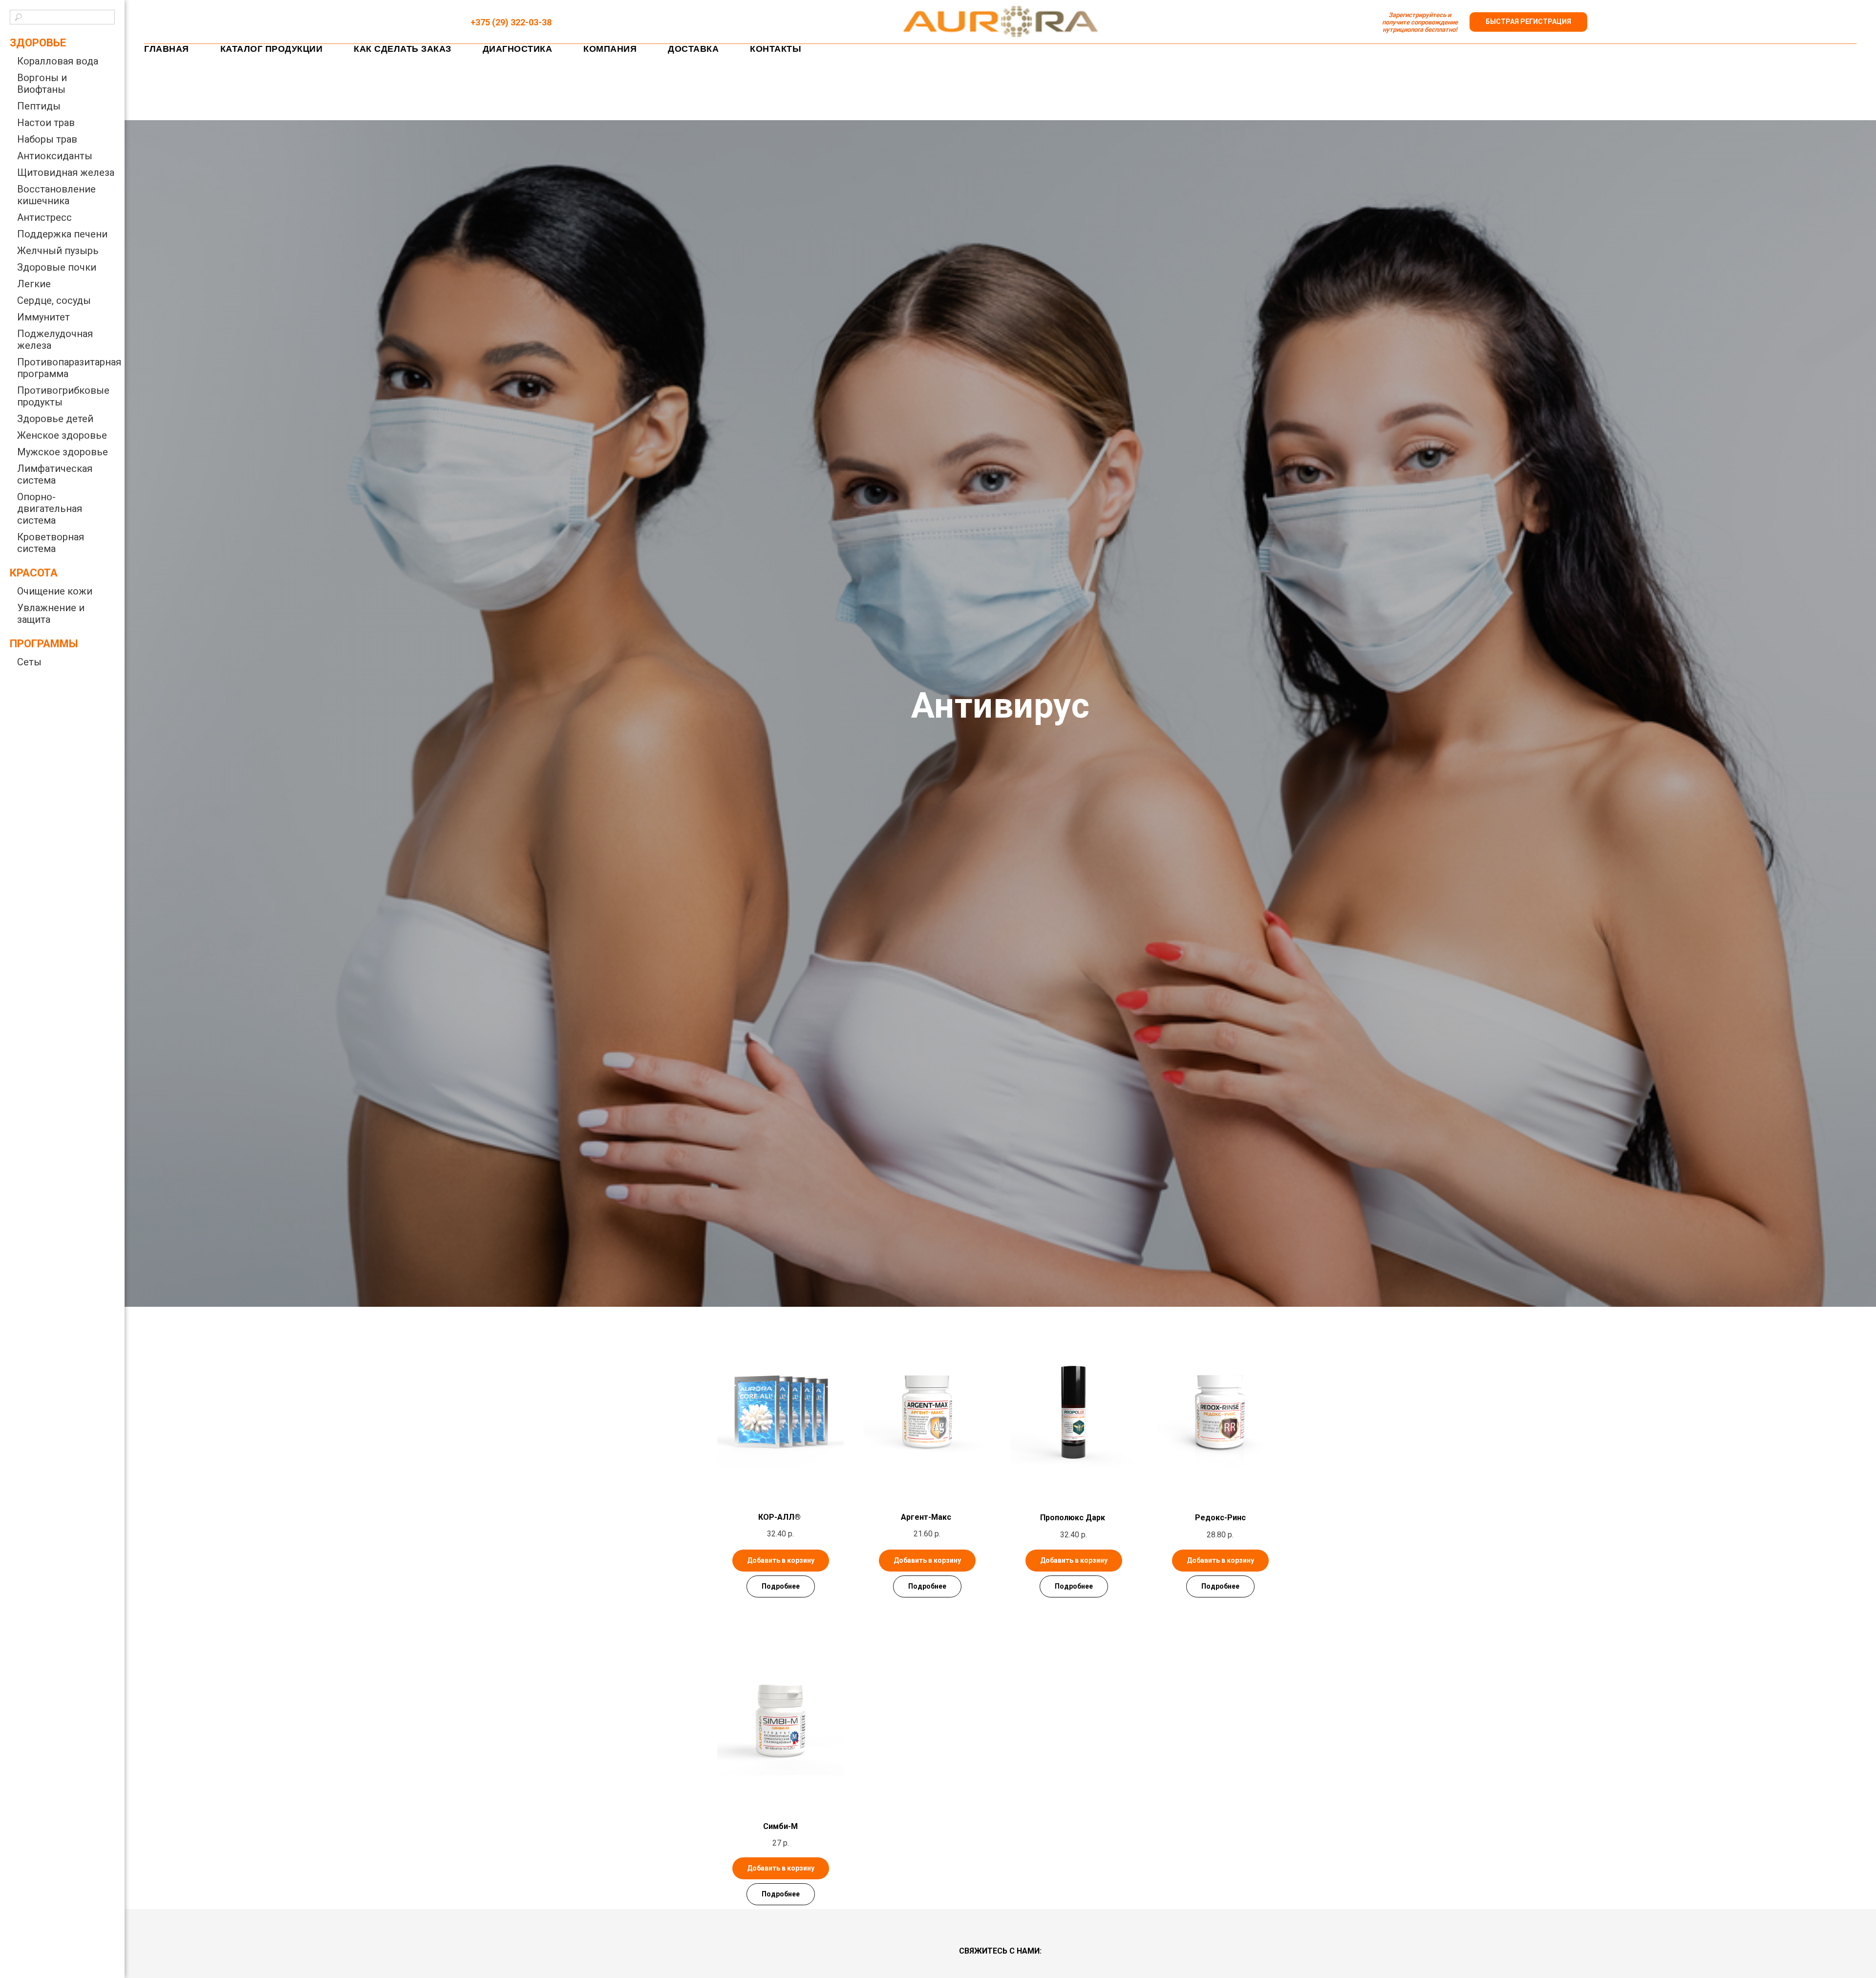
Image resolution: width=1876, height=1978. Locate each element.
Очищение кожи (55, 591)
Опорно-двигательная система (50, 509)
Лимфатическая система (55, 474)
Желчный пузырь (58, 251)
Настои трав (46, 123)
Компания (610, 49)
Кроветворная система (51, 543)
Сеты (29, 662)
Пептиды (39, 106)
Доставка (693, 49)
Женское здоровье (62, 435)
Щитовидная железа (66, 172)
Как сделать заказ (403, 49)
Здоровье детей (55, 419)
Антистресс (44, 217)
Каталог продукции (272, 49)
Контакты (776, 49)
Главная (167, 49)
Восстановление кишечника (56, 195)
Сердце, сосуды (54, 300)
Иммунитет (43, 317)
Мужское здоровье (63, 452)
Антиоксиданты (55, 156)
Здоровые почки (57, 267)
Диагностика (518, 49)
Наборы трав (47, 139)
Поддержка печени (62, 234)
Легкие (34, 284)
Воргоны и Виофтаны (42, 84)
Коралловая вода (58, 61)
